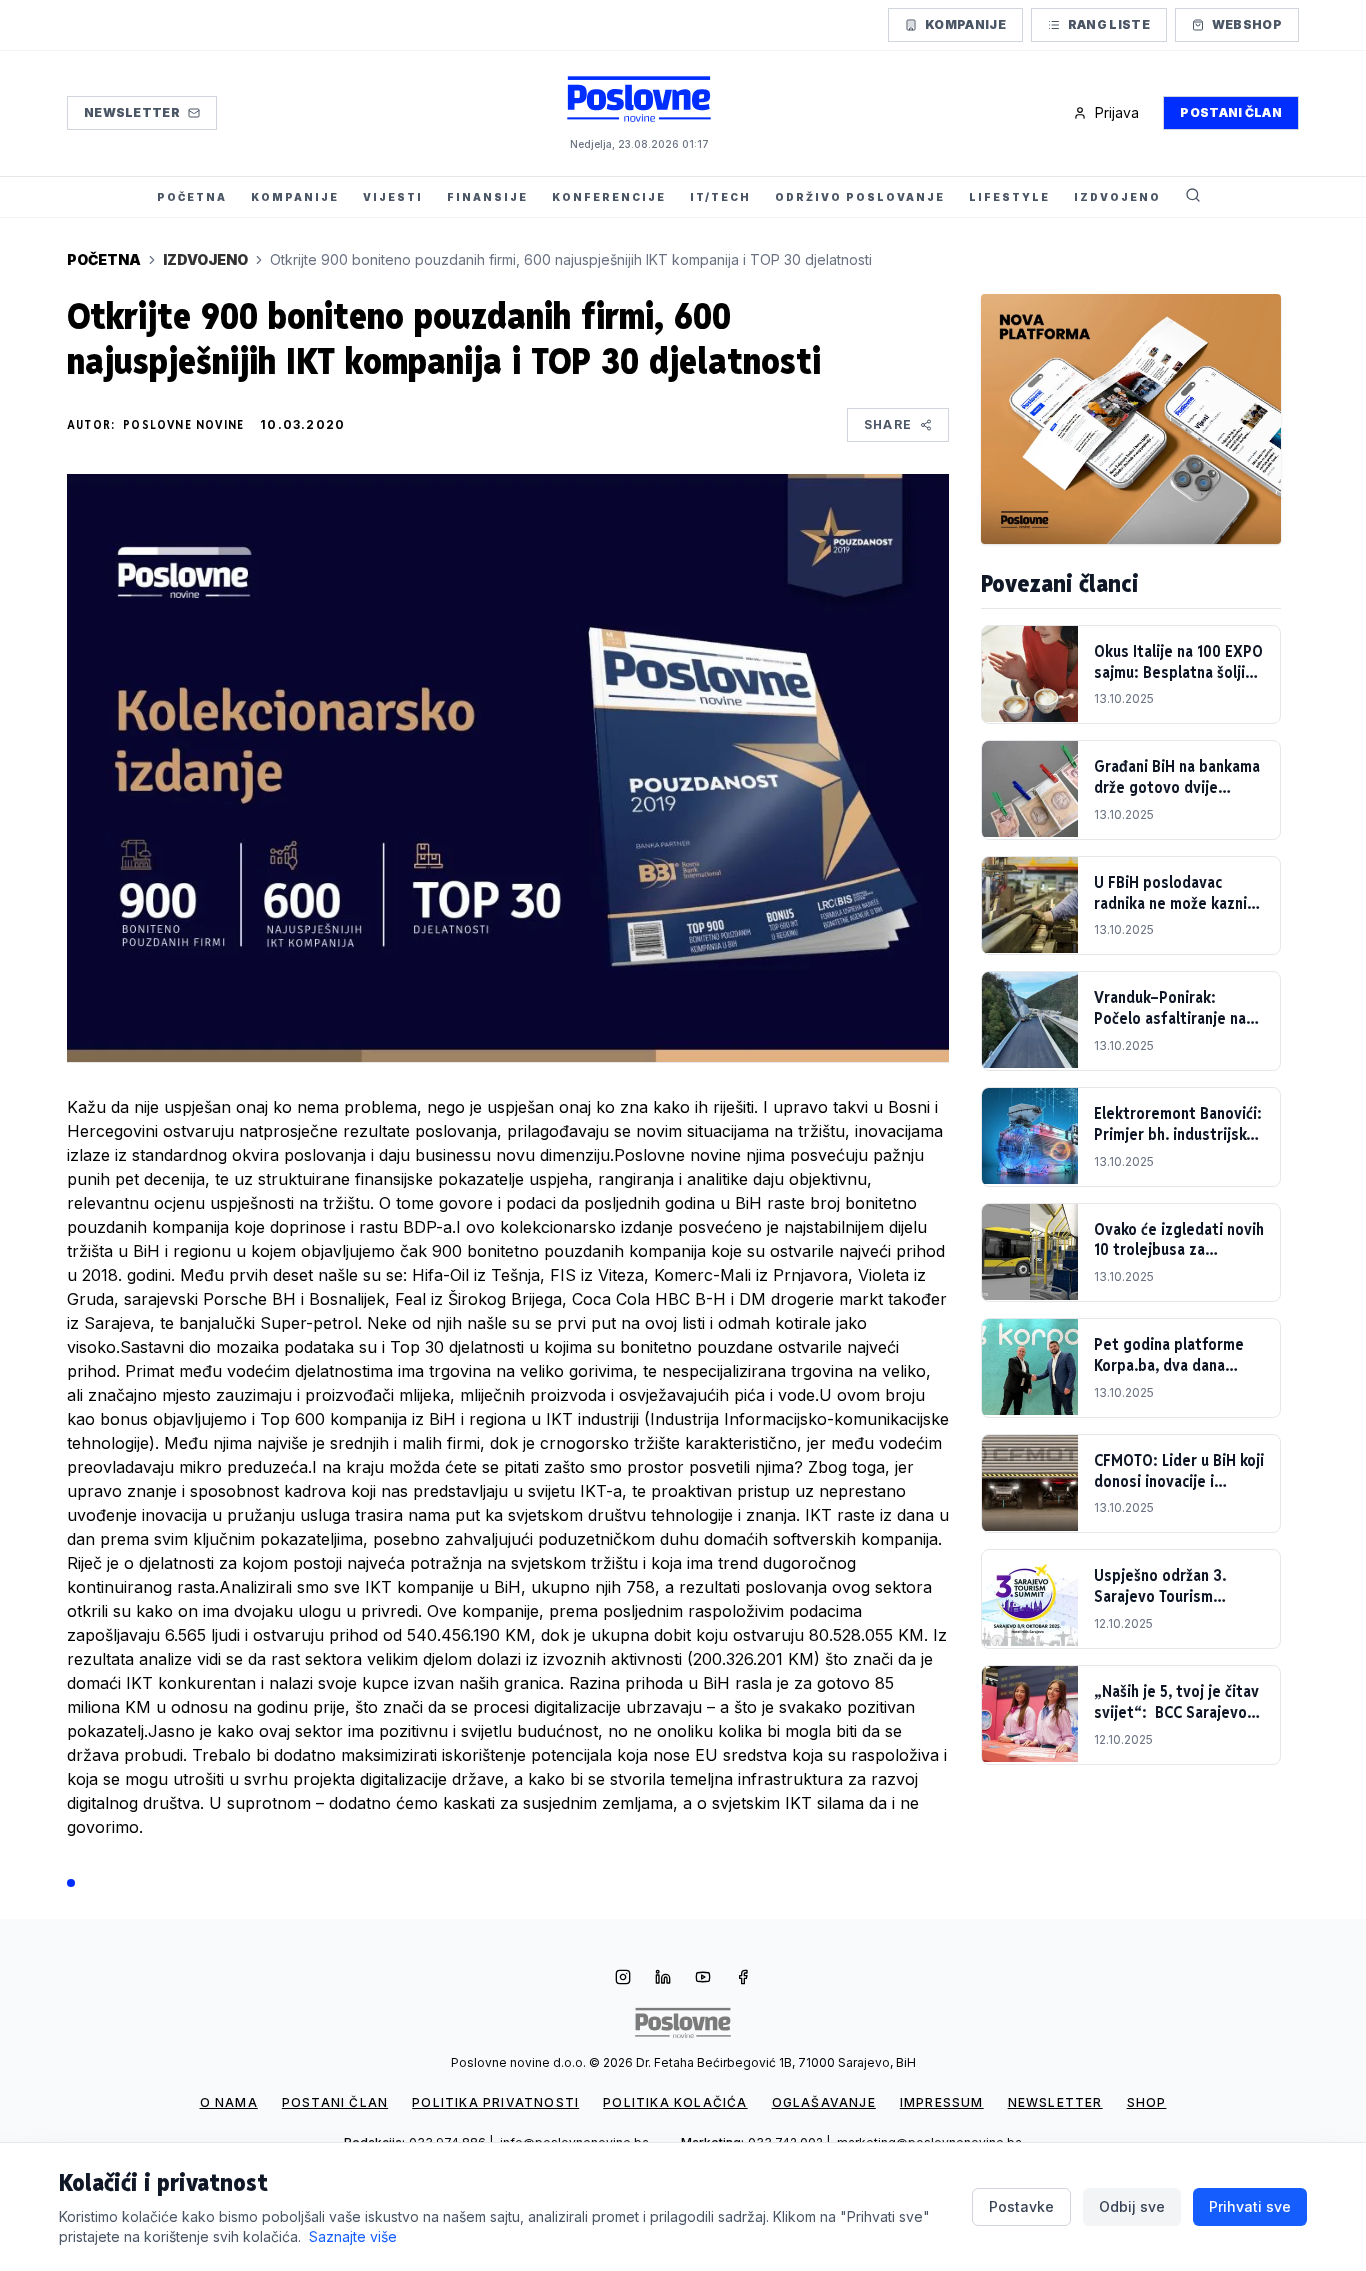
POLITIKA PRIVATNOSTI (495, 2102)
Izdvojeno (205, 259)
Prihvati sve (1250, 2206)
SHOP (1147, 2102)
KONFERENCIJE (609, 197)
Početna (104, 259)
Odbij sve (1132, 2206)
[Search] (1193, 197)
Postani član (1231, 112)
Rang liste (1109, 24)
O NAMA (229, 2102)
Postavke (1021, 2206)
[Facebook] (743, 1979)
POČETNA (192, 197)
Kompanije (965, 24)
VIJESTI (393, 197)
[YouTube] (703, 1979)
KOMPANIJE (295, 197)
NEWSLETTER (1055, 2102)
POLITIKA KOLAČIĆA (675, 2102)
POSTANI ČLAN (335, 2102)
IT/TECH (720, 197)
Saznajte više (353, 2236)
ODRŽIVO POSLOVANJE (860, 197)
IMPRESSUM (942, 2102)
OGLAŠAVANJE (824, 2102)
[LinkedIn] (663, 1979)
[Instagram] (623, 1979)
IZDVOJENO (1117, 197)
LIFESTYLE (1009, 197)
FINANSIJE (487, 197)
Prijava (1117, 112)
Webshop (1247, 24)
